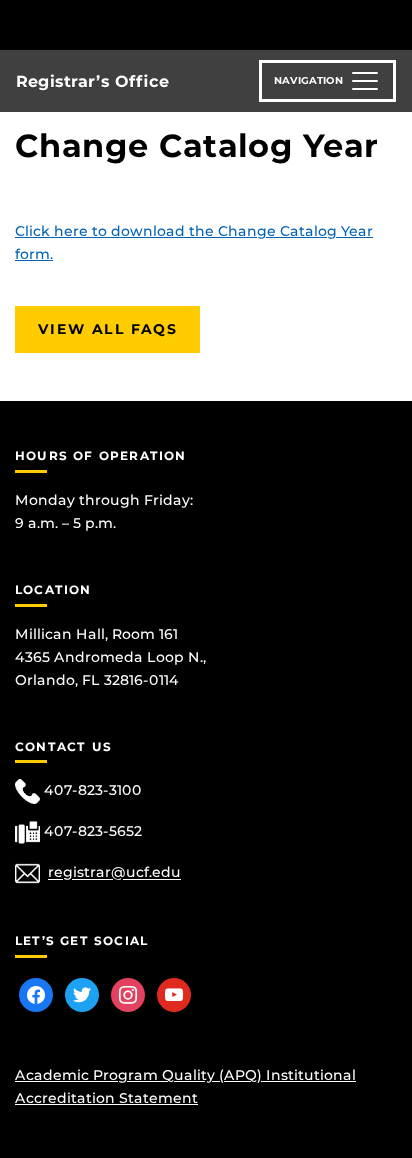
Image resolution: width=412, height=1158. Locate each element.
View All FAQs (107, 329)
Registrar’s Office (92, 81)
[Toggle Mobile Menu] (392, 23)
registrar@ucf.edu (114, 873)
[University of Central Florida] (152, 24)
